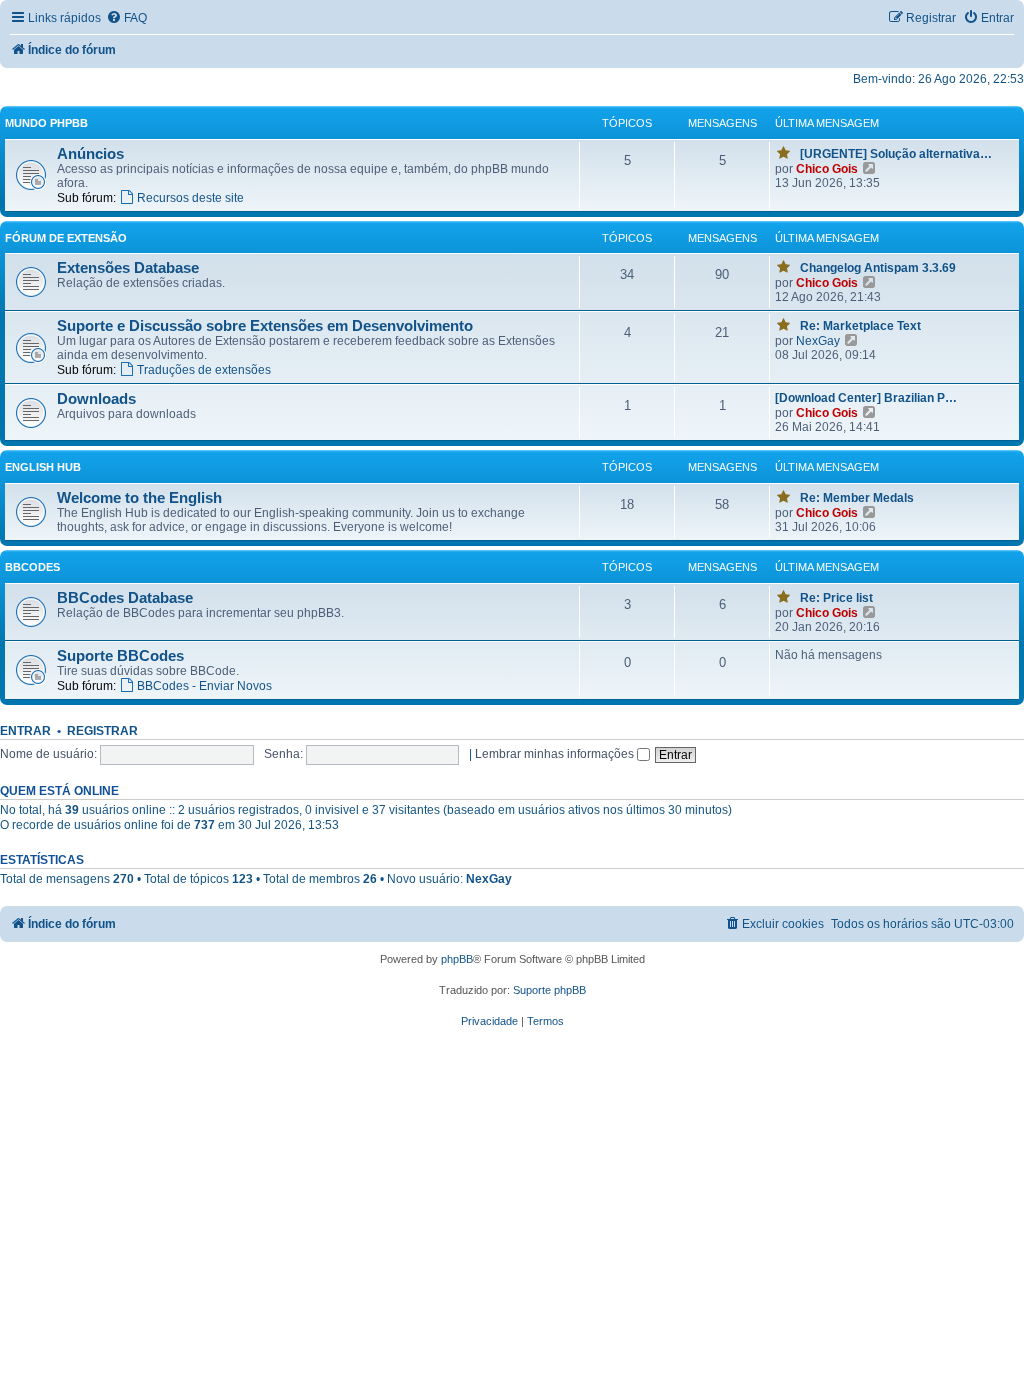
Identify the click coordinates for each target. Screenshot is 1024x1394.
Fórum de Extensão (66, 238)
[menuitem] (126, 18)
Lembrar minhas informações (556, 754)
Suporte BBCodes (120, 656)
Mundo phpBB (46, 123)
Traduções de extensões (204, 370)
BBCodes (32, 567)
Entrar (25, 731)
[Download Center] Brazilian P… (866, 398)
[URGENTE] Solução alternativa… (896, 154)
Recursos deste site (190, 198)
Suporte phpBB (549, 990)
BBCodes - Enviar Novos (204, 686)
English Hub (43, 467)
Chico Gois (827, 169)
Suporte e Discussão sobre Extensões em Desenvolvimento (265, 326)
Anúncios (90, 154)
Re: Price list (836, 598)
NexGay (818, 341)
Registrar (102, 731)
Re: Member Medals (857, 498)
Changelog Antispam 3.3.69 (878, 268)
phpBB (457, 959)
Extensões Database (128, 268)
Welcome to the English (139, 498)
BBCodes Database (125, 598)
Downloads (96, 399)
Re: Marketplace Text (860, 326)
